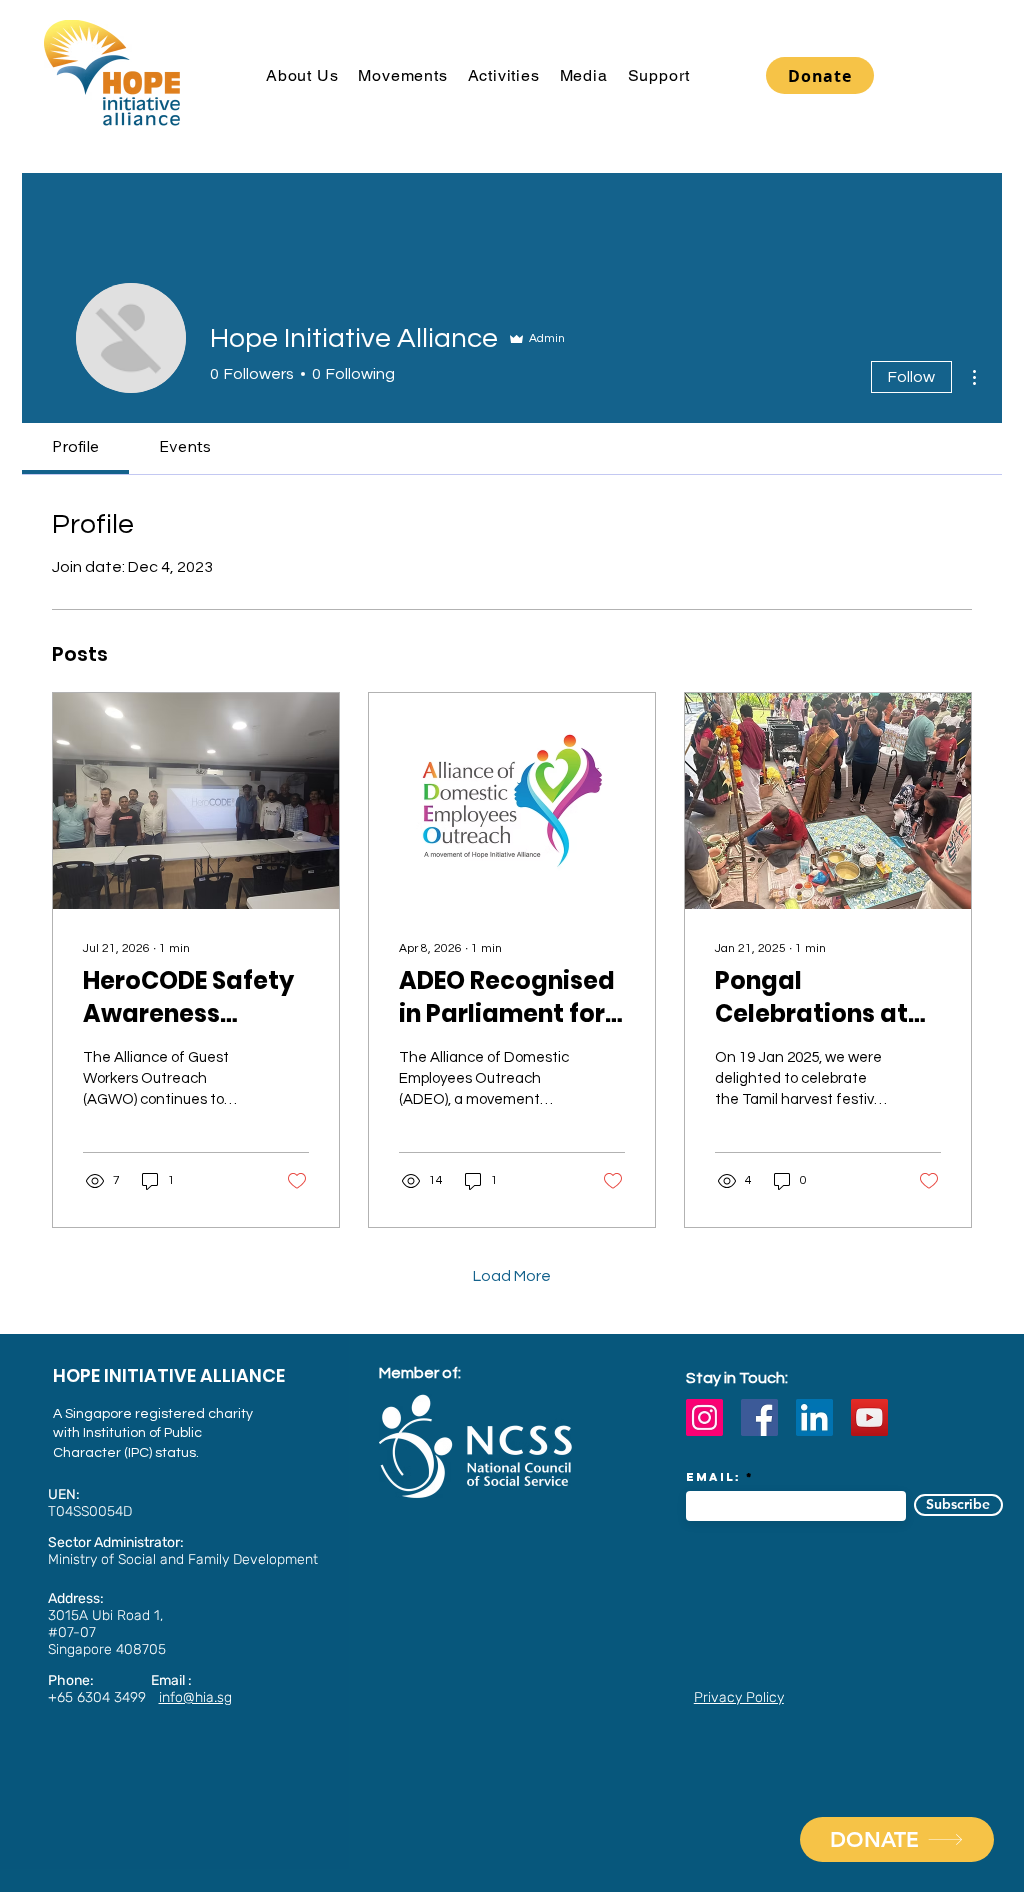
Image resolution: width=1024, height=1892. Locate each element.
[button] (302, 75)
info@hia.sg (195, 1697)
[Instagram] (704, 1417)
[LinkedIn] (814, 1417)
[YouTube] (869, 1417)
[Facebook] (759, 1417)
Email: (713, 1477)
